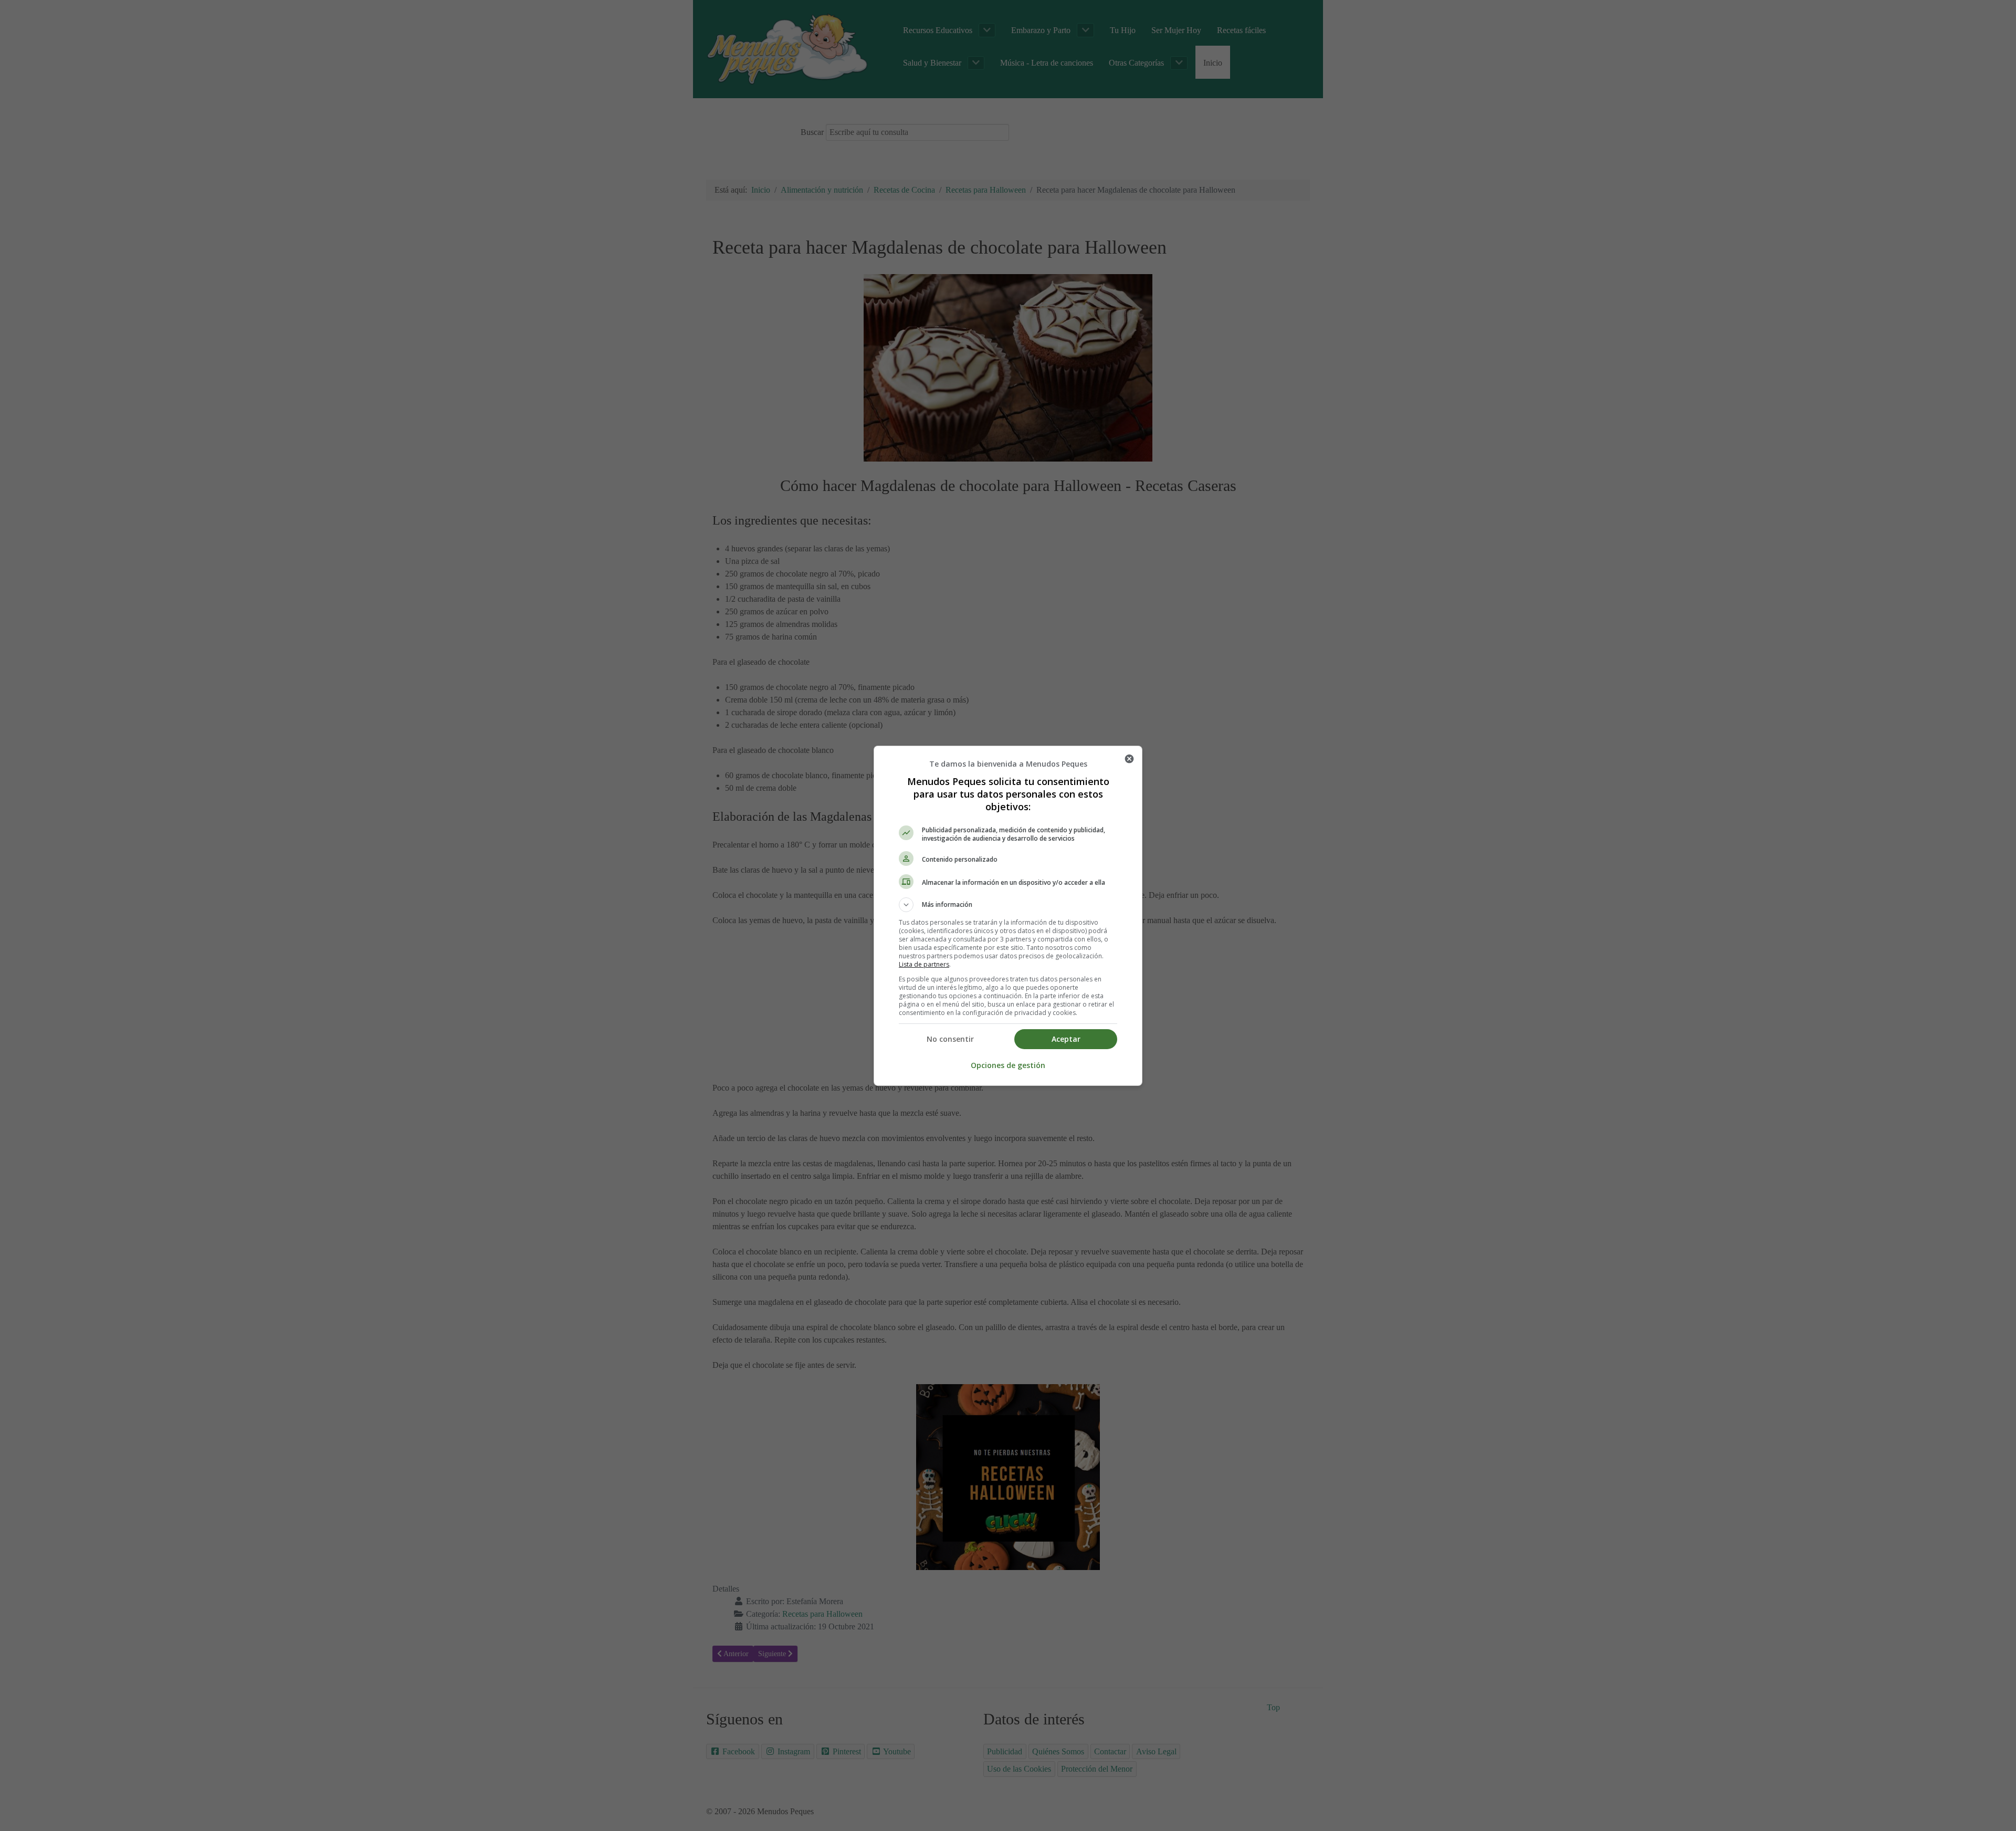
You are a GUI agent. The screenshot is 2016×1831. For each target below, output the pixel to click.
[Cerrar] (1129, 759)
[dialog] (1008, 916)
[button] (1008, 905)
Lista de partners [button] (924, 964)
